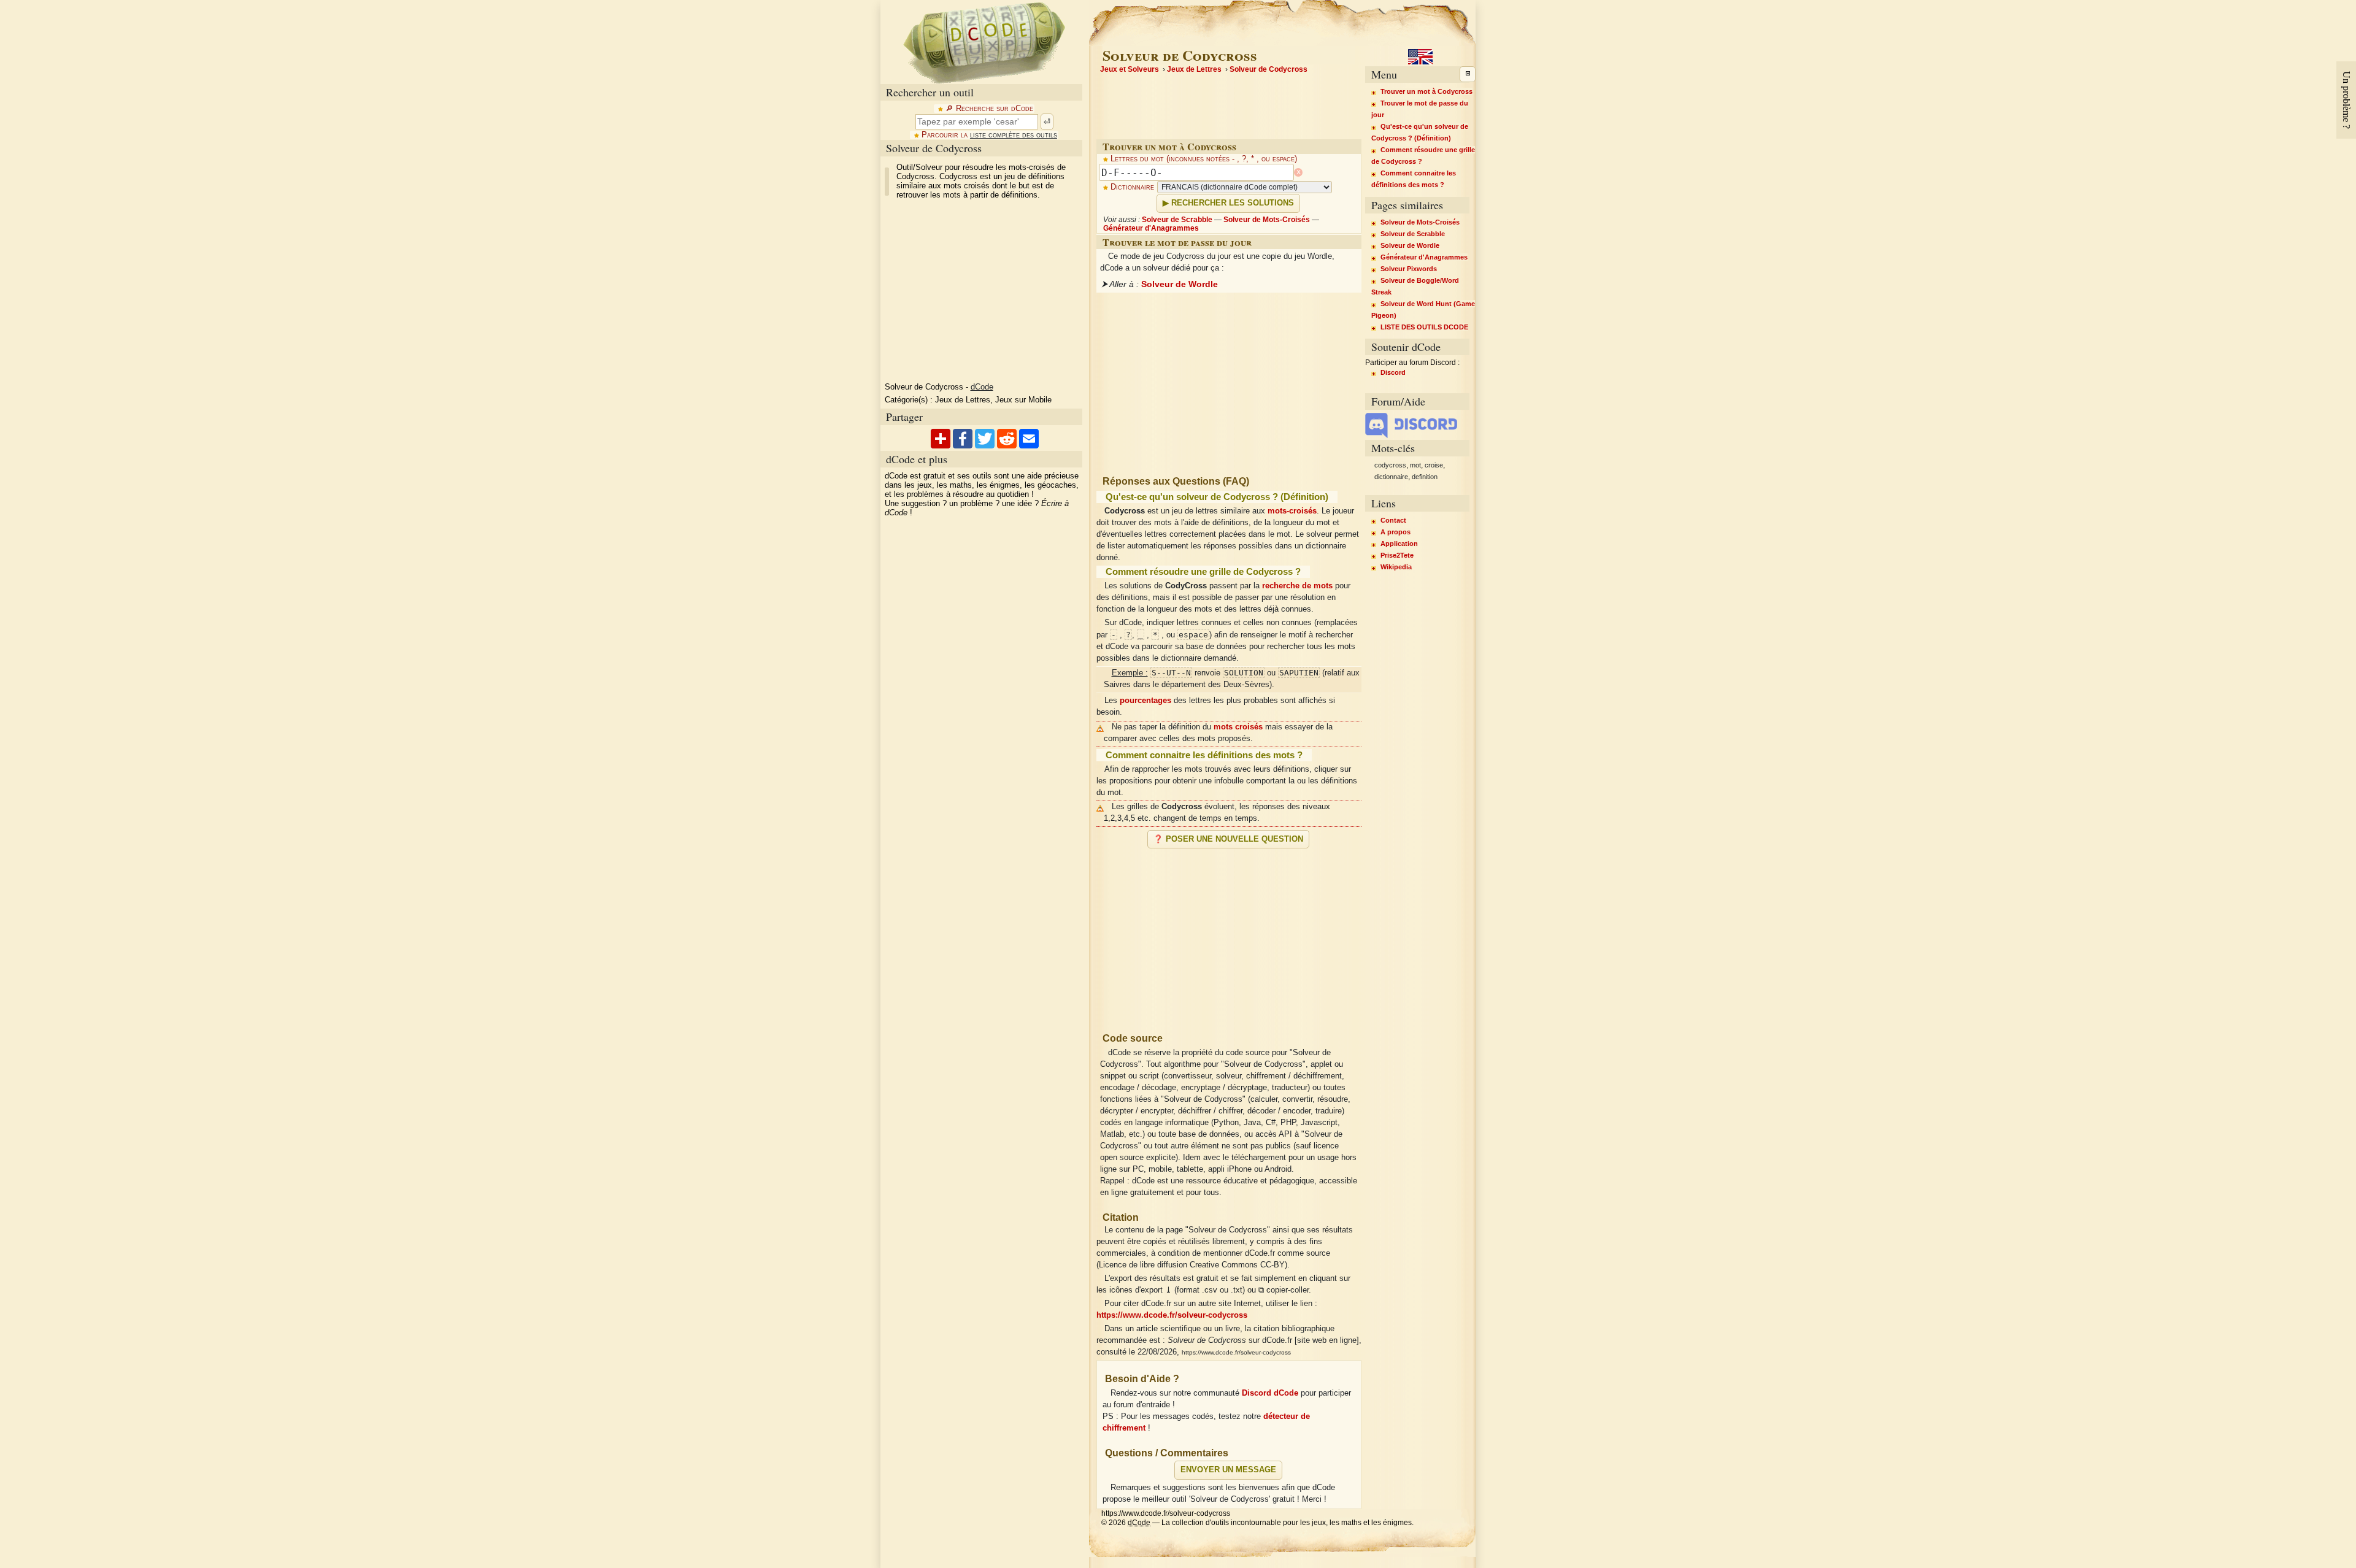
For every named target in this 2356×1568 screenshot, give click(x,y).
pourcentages (1145, 701)
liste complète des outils (1014, 135)
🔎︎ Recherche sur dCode (989, 109)
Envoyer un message (1228, 1470)
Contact (1393, 520)
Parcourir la (989, 135)
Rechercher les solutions (1233, 203)
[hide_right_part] (1468, 74)
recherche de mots (1297, 586)
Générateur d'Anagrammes (1151, 228)
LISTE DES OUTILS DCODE (1424, 327)
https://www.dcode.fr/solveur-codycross (1172, 1315)
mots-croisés (1292, 511)
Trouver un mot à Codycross (1426, 91)
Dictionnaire (1132, 187)
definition (1425, 477)
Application (1399, 544)
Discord (1393, 372)
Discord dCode (1270, 1393)
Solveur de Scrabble (1177, 220)
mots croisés (1238, 727)
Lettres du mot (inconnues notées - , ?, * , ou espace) (1204, 159)
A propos (1396, 532)
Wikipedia (1396, 567)
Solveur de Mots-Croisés (1267, 220)
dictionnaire (1391, 477)
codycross (1390, 465)
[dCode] (984, 42)
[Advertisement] (1229, 936)
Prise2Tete (1397, 555)
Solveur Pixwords (1409, 269)
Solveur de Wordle (1180, 284)
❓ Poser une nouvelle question (1228, 839)
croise (1434, 465)
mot (1415, 465)
